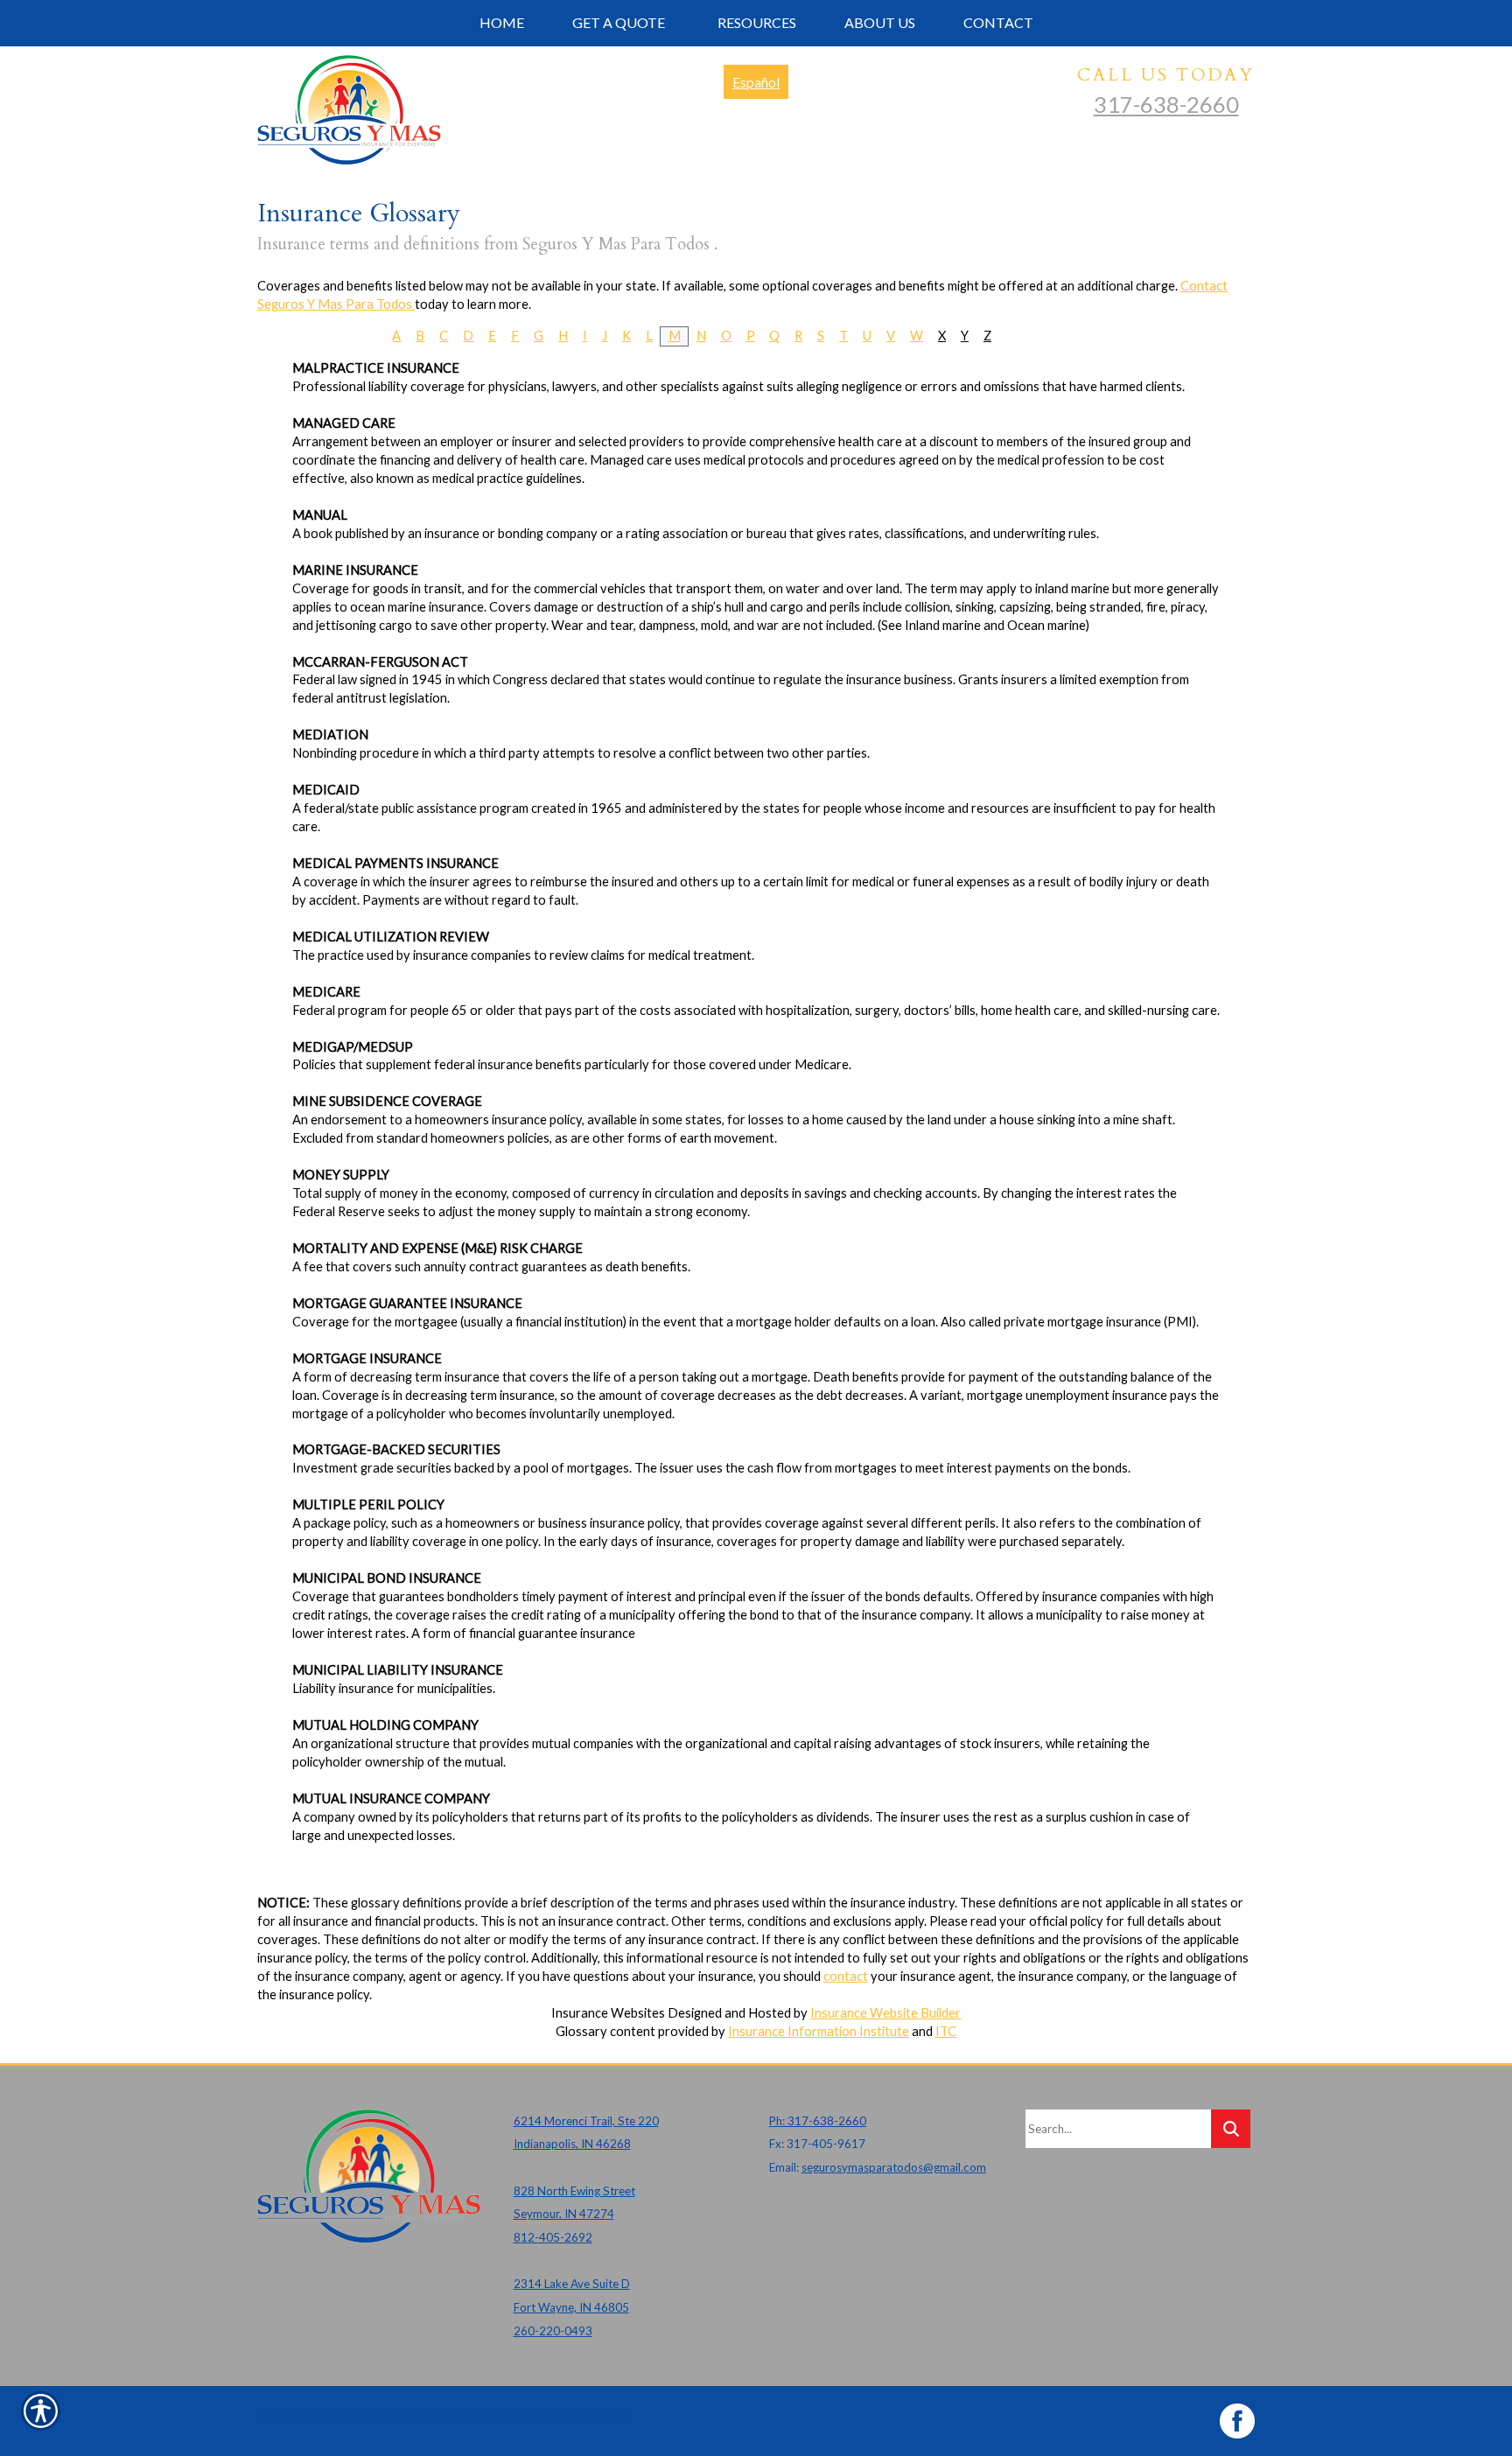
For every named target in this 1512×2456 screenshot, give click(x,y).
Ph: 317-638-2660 (818, 2121)
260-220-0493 (553, 2331)
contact (846, 1976)
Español (756, 82)
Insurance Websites (608, 2013)
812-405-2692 (553, 2237)
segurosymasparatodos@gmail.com (894, 2167)
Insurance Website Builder (885, 2013)
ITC (946, 2031)
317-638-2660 (1166, 104)
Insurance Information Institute (819, 2031)
